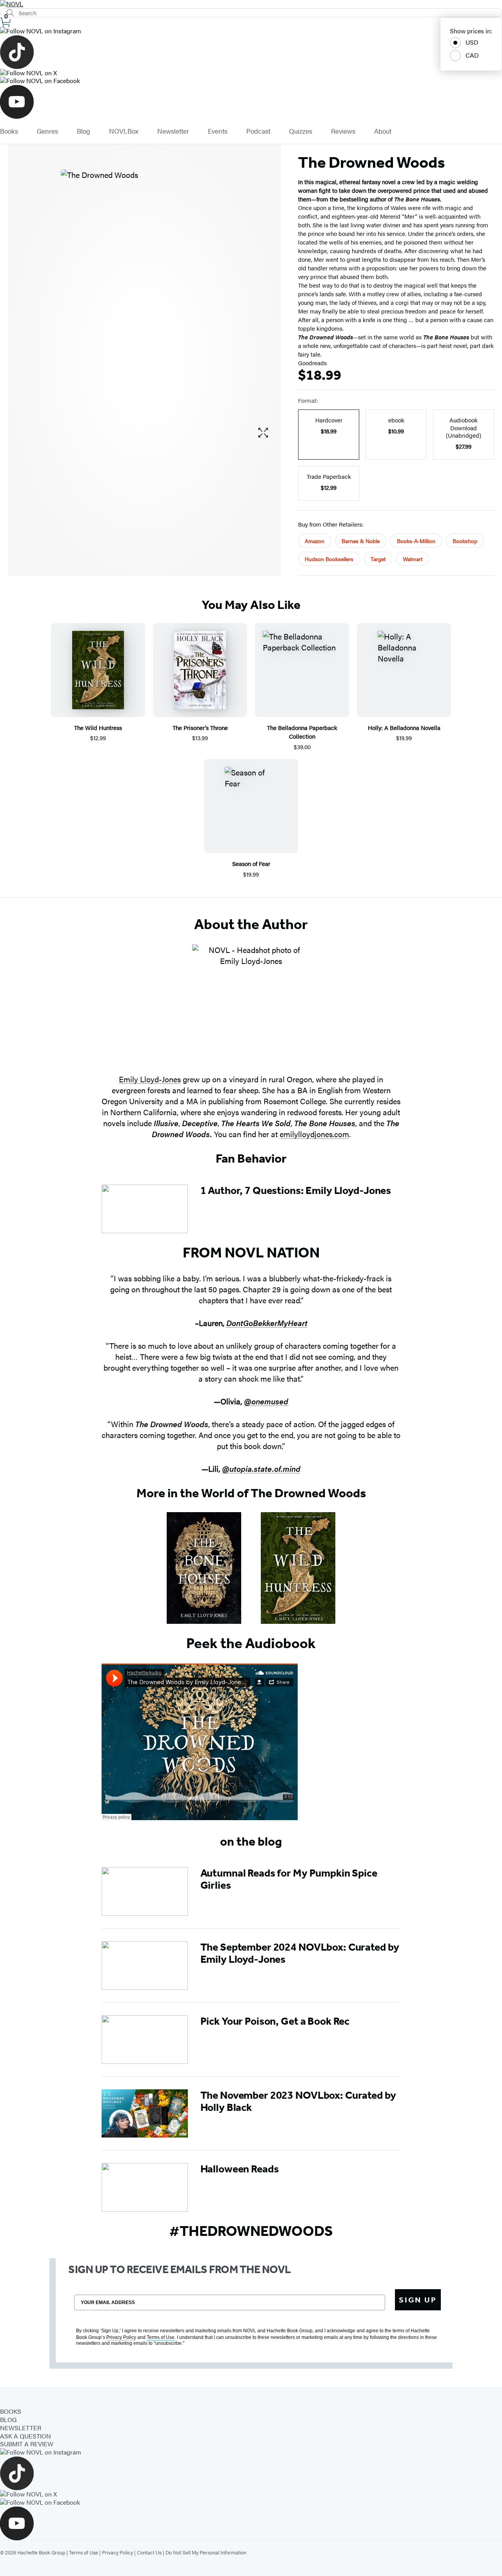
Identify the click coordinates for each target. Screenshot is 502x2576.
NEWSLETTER (21, 2428)
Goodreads (312, 363)
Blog (84, 131)
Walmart (413, 559)
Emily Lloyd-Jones (150, 1079)
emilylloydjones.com (314, 1134)
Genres (47, 131)
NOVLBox (124, 131)
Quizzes (301, 131)
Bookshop (465, 541)
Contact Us (149, 2552)
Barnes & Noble (361, 541)
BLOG (8, 2419)
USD (472, 42)
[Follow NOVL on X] (251, 73)
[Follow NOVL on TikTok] (251, 52)
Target (378, 559)
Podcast (258, 131)
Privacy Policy (117, 2552)
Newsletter (173, 131)
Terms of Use (84, 2552)
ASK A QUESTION (25, 2436)
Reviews (343, 131)
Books (9, 131)
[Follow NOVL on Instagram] (251, 31)
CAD (472, 55)
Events (218, 131)
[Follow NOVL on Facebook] (251, 81)
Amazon (315, 541)
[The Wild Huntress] (298, 1568)
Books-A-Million (416, 541)
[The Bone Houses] (204, 1568)
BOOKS (11, 2411)
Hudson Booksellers (329, 559)
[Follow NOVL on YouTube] (251, 102)
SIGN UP (418, 2300)
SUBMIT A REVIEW (27, 2444)
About (383, 131)
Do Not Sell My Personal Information (206, 2552)
